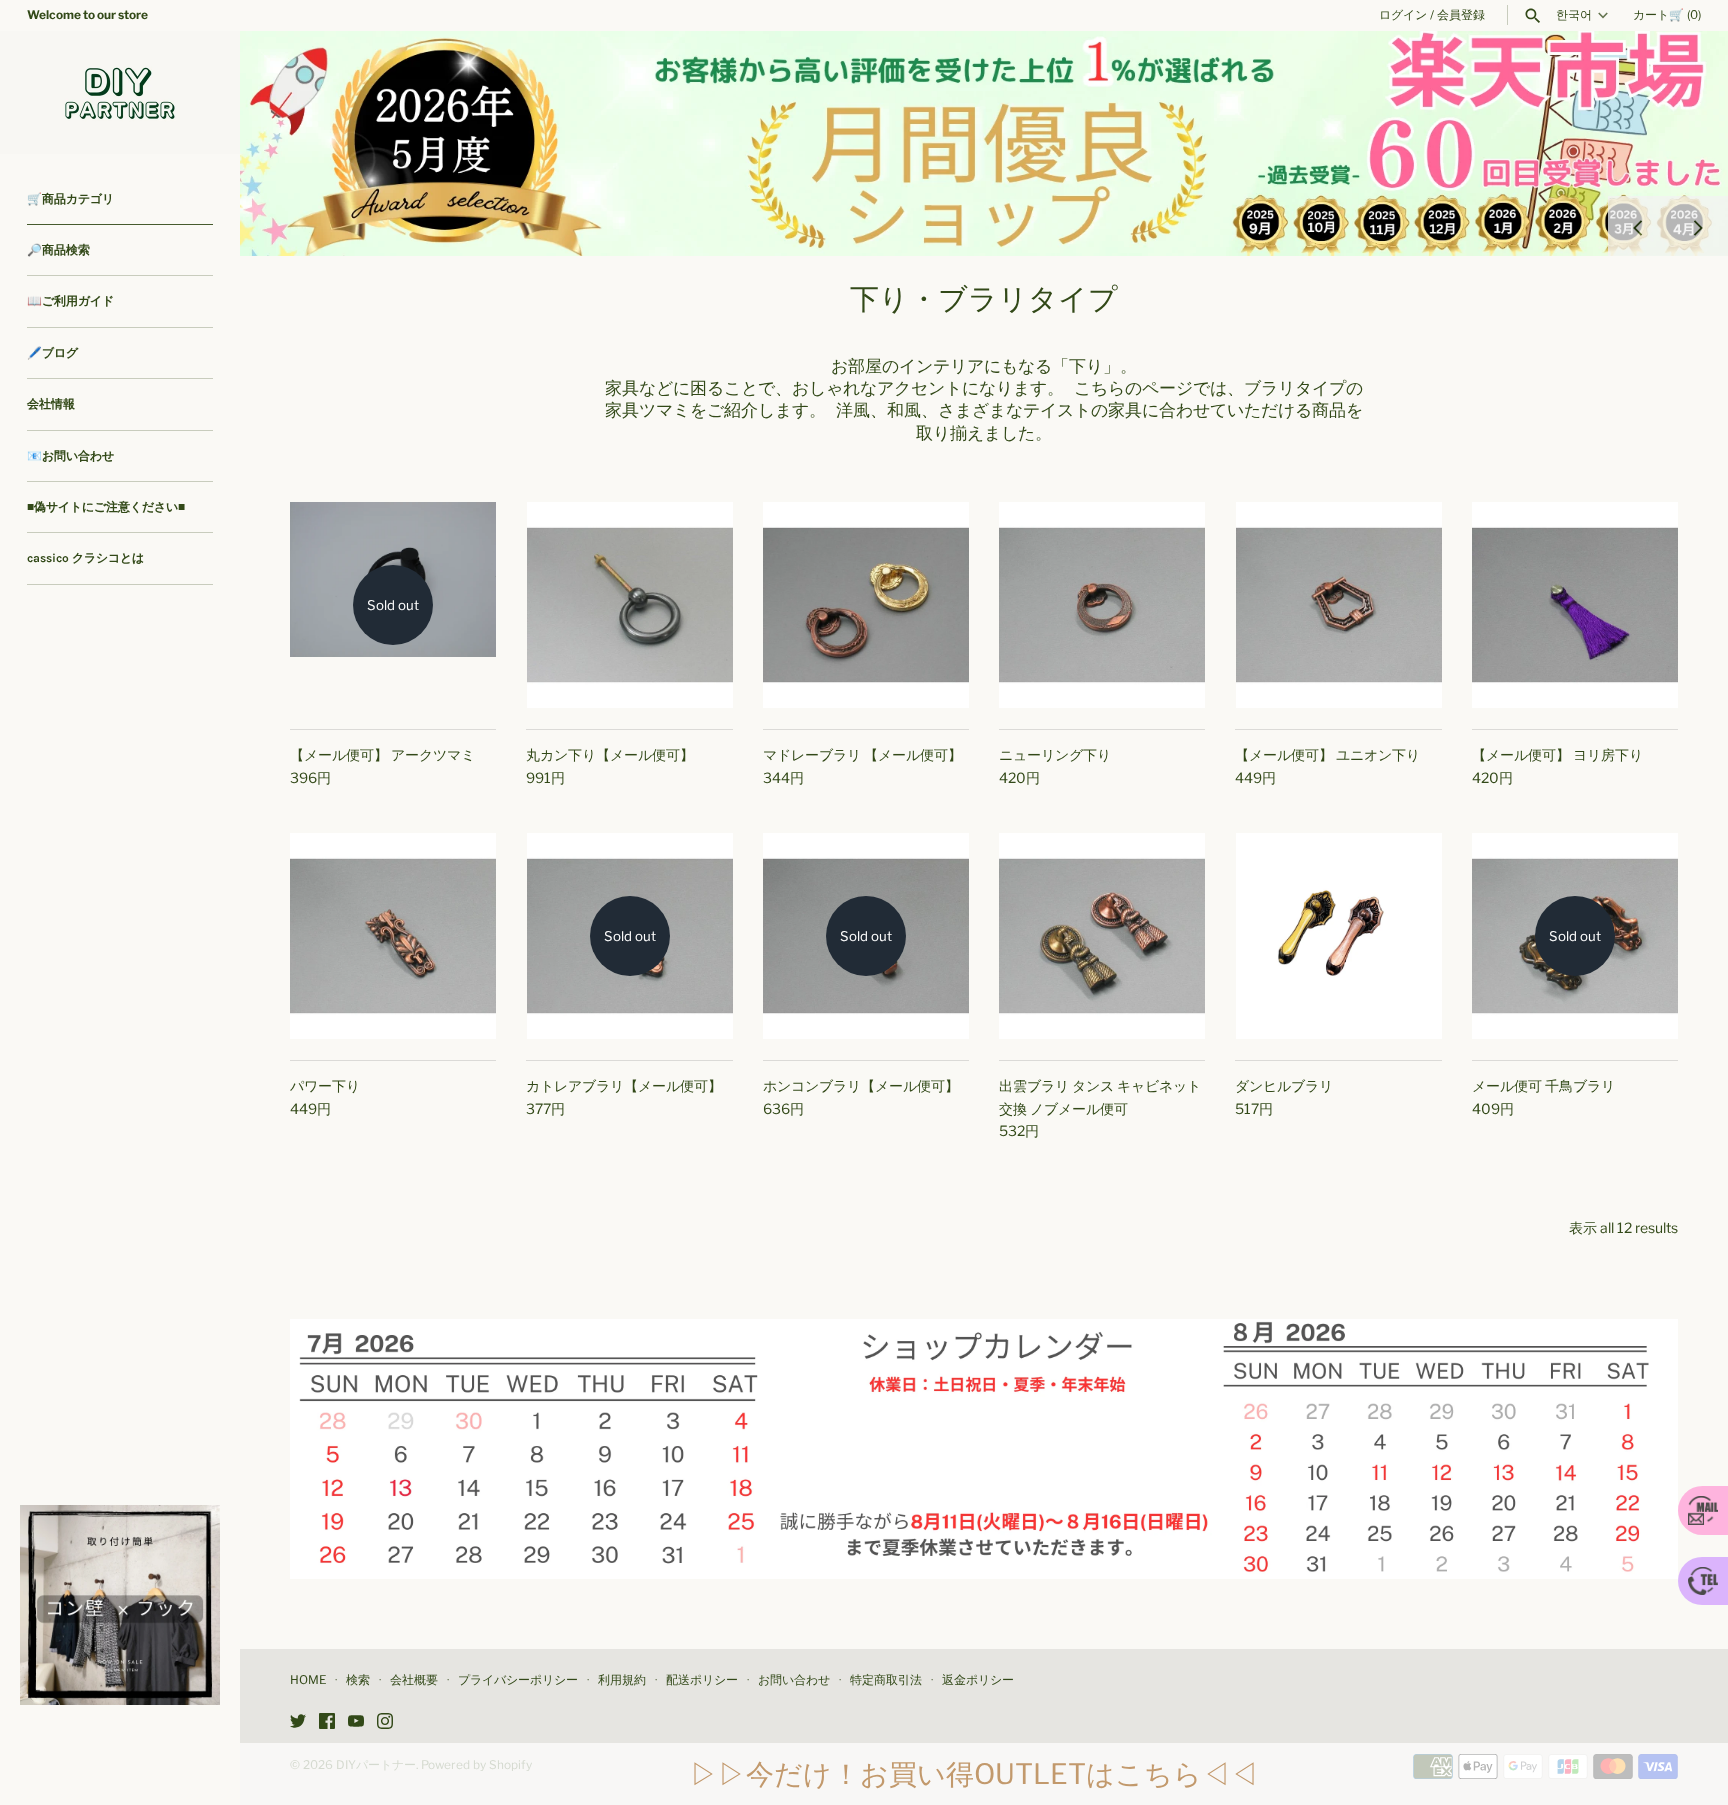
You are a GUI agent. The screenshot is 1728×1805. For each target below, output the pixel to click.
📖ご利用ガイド (70, 301)
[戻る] (1638, 226)
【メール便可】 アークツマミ (382, 754)
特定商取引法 (886, 1680)
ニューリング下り (1055, 754)
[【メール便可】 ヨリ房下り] (1575, 605)
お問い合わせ (794, 1680)
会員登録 (1461, 15)
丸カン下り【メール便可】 (610, 754)
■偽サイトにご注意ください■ (106, 507)
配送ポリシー (702, 1680)
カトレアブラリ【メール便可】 (624, 1085)
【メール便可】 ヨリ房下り (1557, 754)
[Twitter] (298, 1722)
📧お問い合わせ (70, 456)
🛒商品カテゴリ (70, 199)
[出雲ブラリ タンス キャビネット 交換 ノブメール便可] (1102, 936)
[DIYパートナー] (120, 92)
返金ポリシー (978, 1680)
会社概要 (414, 1680)
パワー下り (325, 1085)
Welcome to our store (87, 15)
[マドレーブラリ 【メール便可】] (866, 605)
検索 (358, 1680)
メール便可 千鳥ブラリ (1543, 1085)
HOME (308, 1680)
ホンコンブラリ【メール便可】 (861, 1085)
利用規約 (622, 1680)
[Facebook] (327, 1722)
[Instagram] (385, 1722)
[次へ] (1698, 226)
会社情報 (51, 404)
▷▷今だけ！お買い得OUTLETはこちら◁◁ (974, 1774)
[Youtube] (356, 1722)
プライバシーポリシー (518, 1680)
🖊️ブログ (52, 353)
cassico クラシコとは (85, 558)
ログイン (1403, 15)
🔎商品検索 (58, 250)
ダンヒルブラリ (1284, 1085)
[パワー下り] (393, 936)
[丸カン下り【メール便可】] (629, 605)
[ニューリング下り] (1102, 605)
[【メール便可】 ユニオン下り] (1338, 605)
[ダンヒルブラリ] (1338, 936)
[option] (984, 143)
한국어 (1574, 15)
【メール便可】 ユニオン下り (1327, 754)
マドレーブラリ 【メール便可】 (862, 754)
